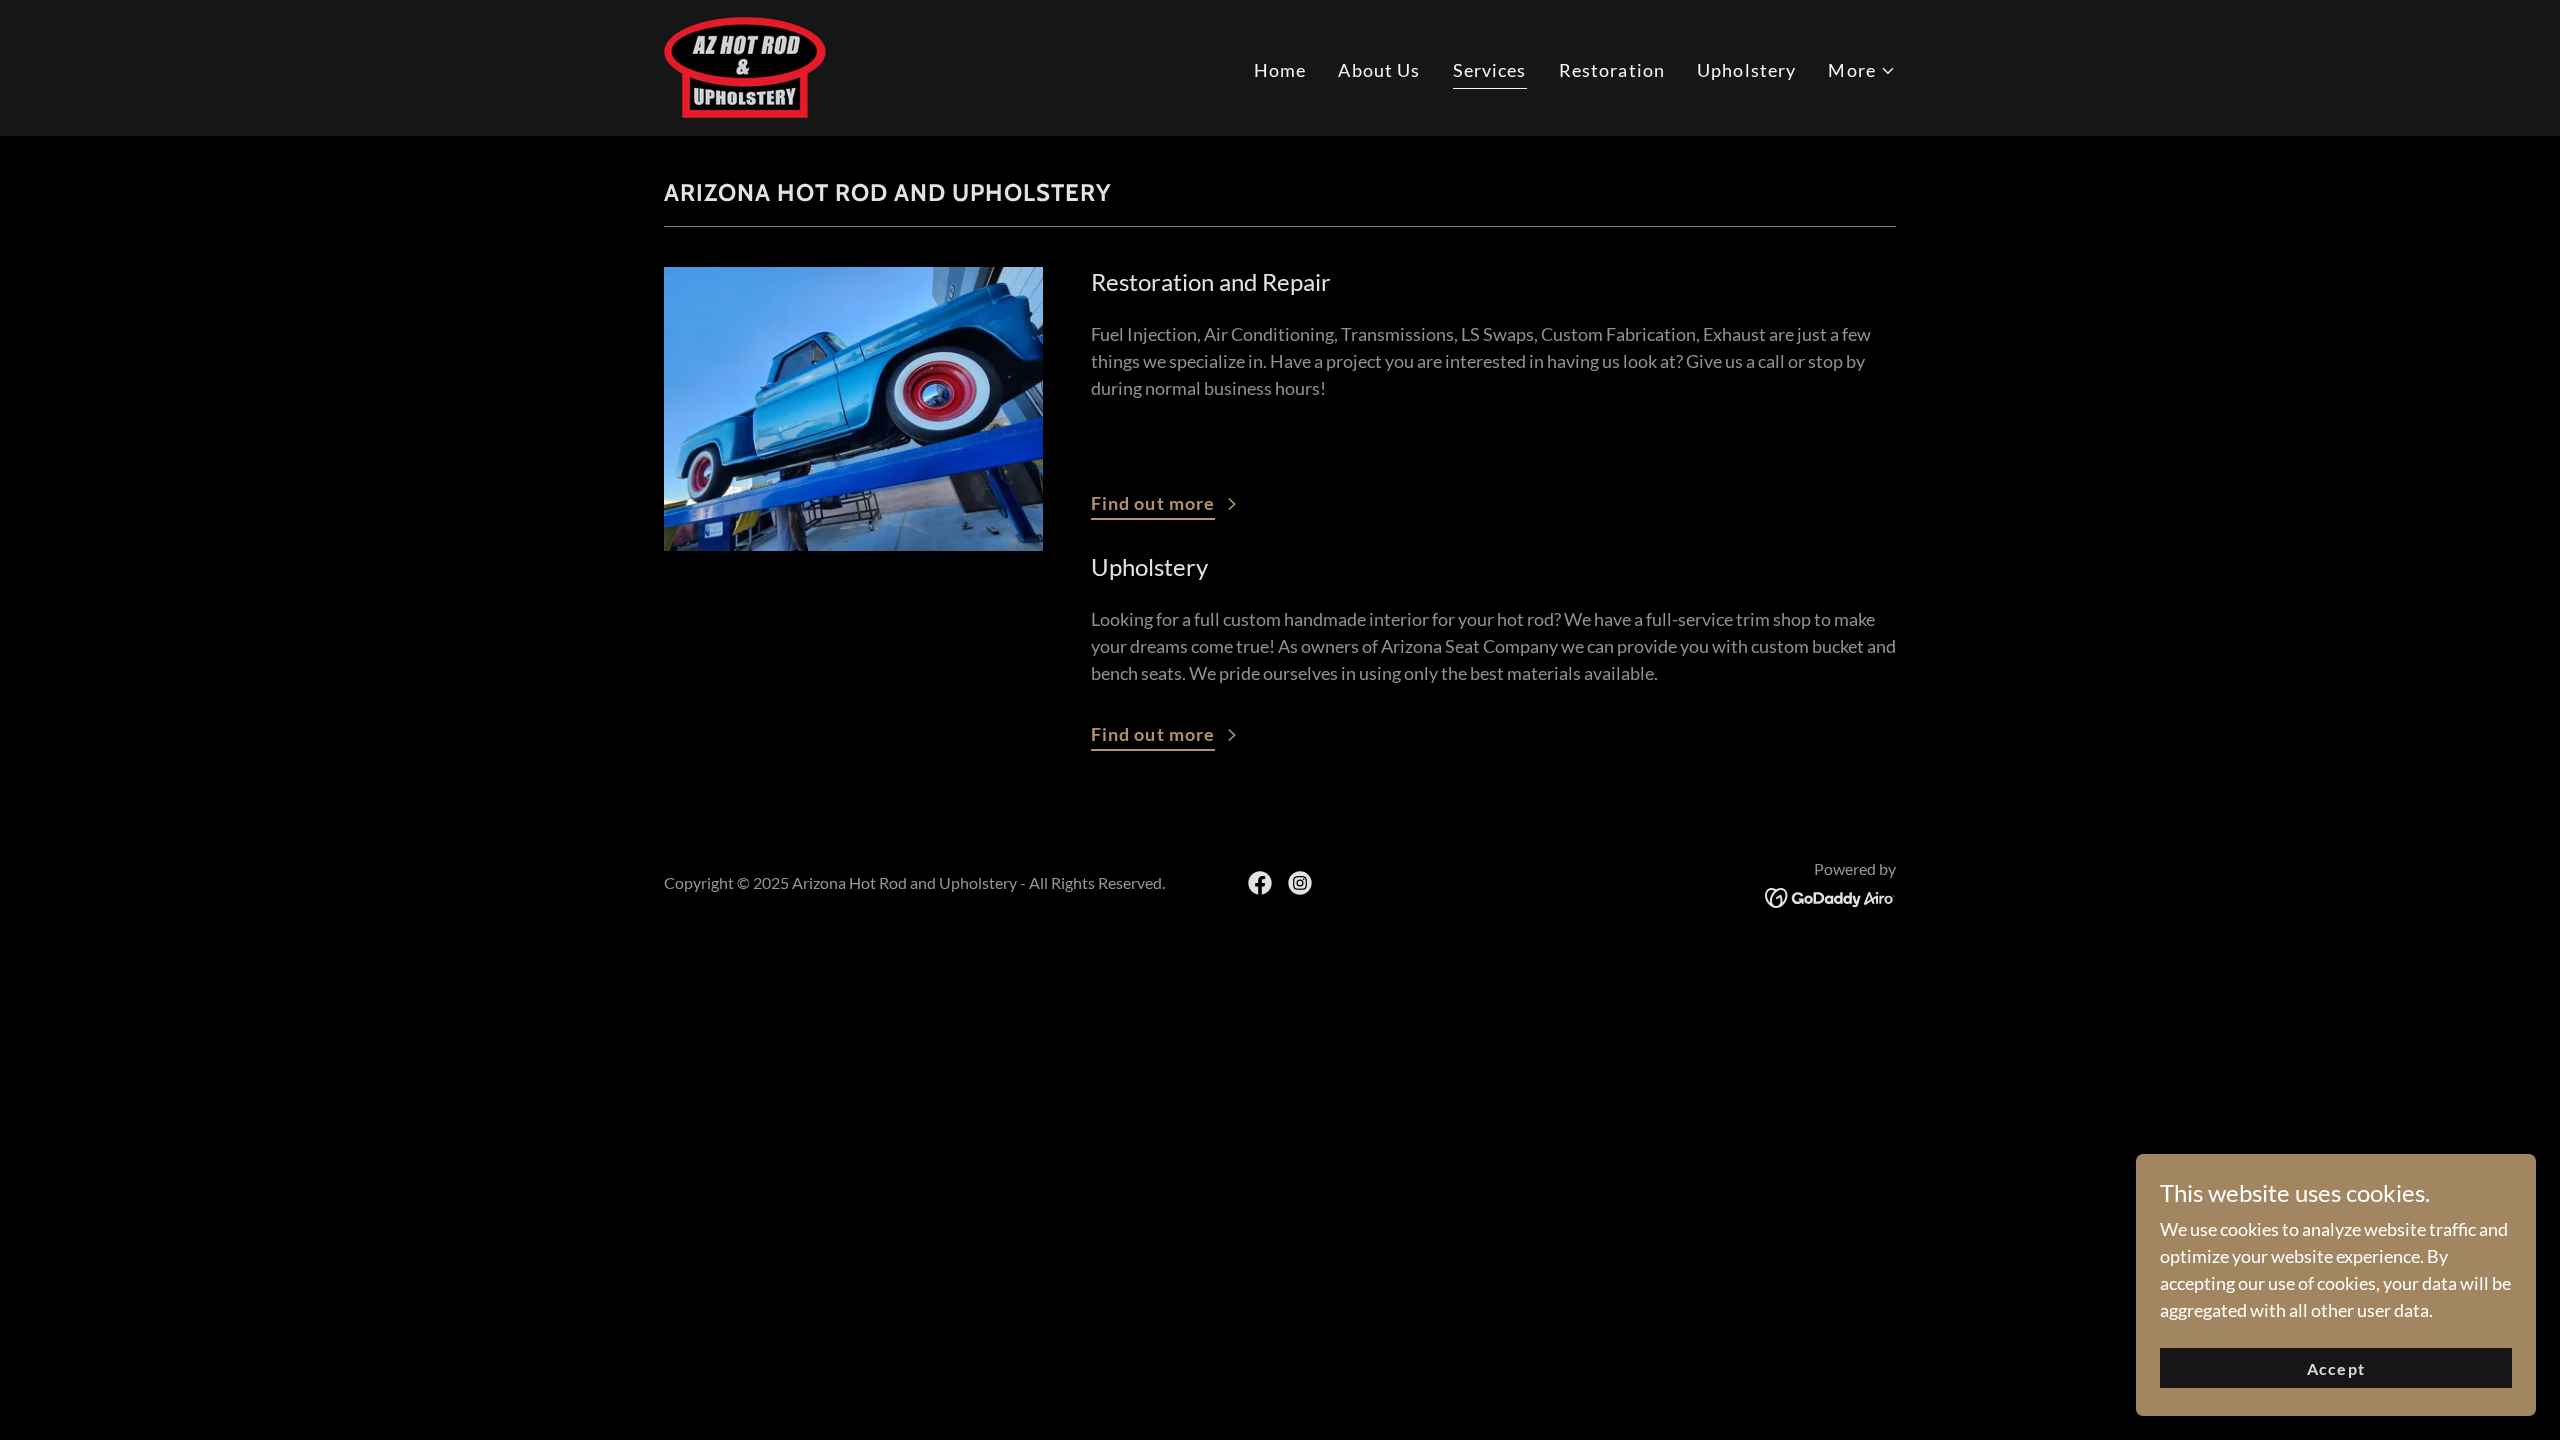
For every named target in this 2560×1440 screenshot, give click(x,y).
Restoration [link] (1612, 70)
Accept (2335, 1368)
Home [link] (1280, 70)
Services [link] (1490, 70)
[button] (1862, 70)
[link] (745, 66)
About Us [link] (1379, 70)
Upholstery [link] (1746, 70)
